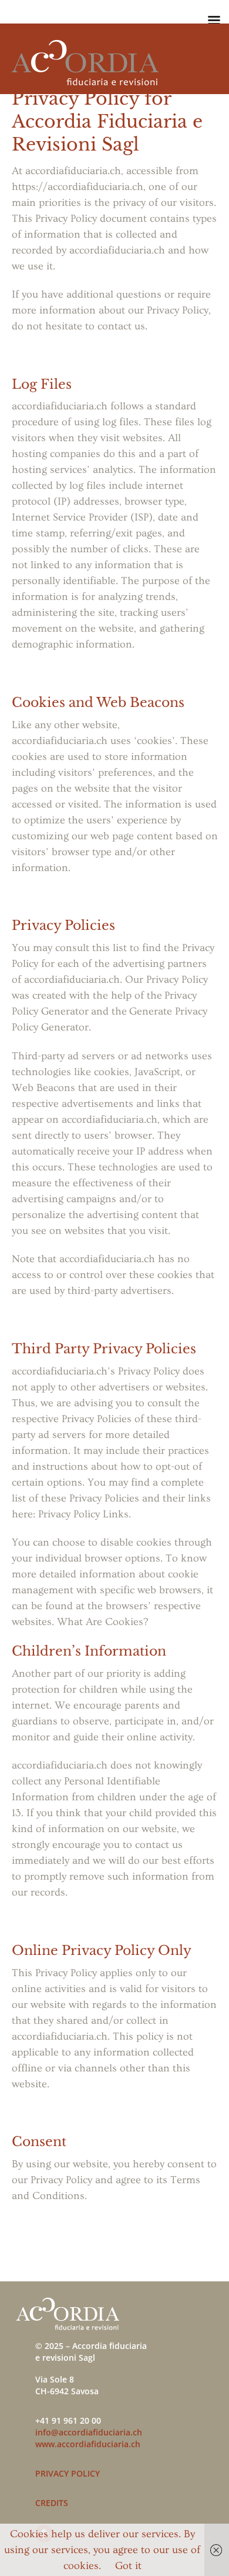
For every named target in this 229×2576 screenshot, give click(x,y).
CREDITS (52, 2503)
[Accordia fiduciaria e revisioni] (85, 80)
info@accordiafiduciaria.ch (89, 2432)
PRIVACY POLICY (68, 2473)
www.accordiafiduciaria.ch (88, 2444)
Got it (128, 2566)
